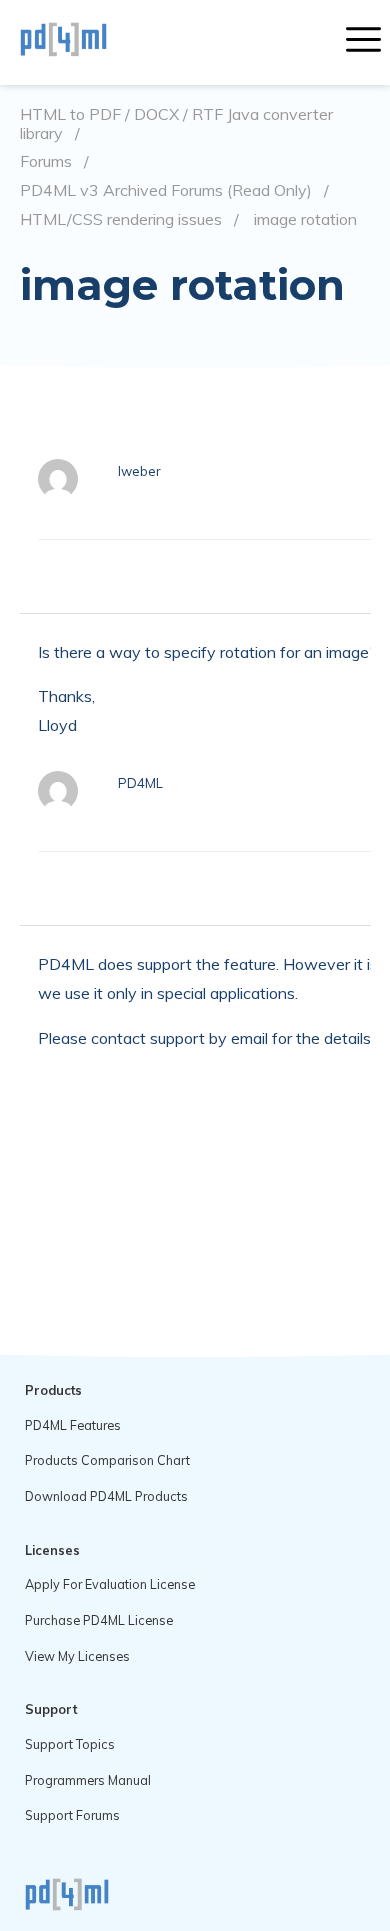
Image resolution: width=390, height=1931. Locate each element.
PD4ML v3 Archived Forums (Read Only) (166, 190)
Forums (46, 161)
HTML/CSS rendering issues (121, 219)
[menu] (363, 42)
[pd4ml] (85, 42)
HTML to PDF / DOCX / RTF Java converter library (176, 123)
